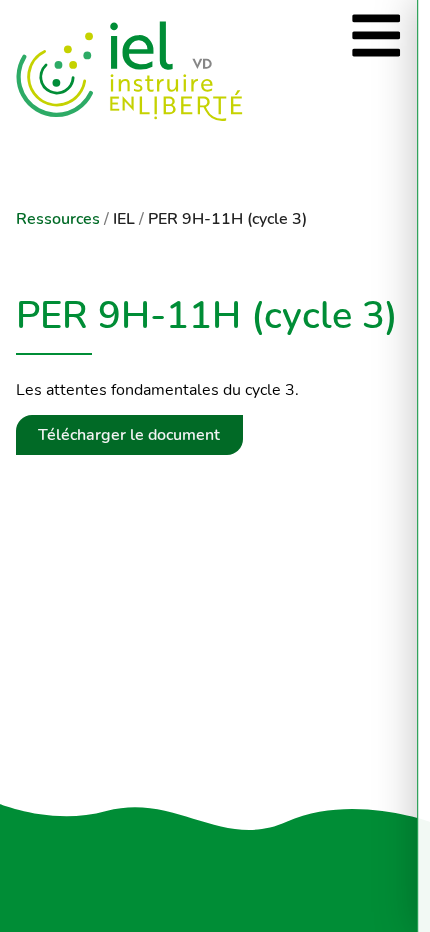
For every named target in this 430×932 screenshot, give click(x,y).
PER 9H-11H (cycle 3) (227, 219)
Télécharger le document (129, 435)
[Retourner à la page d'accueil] (188, 71)
